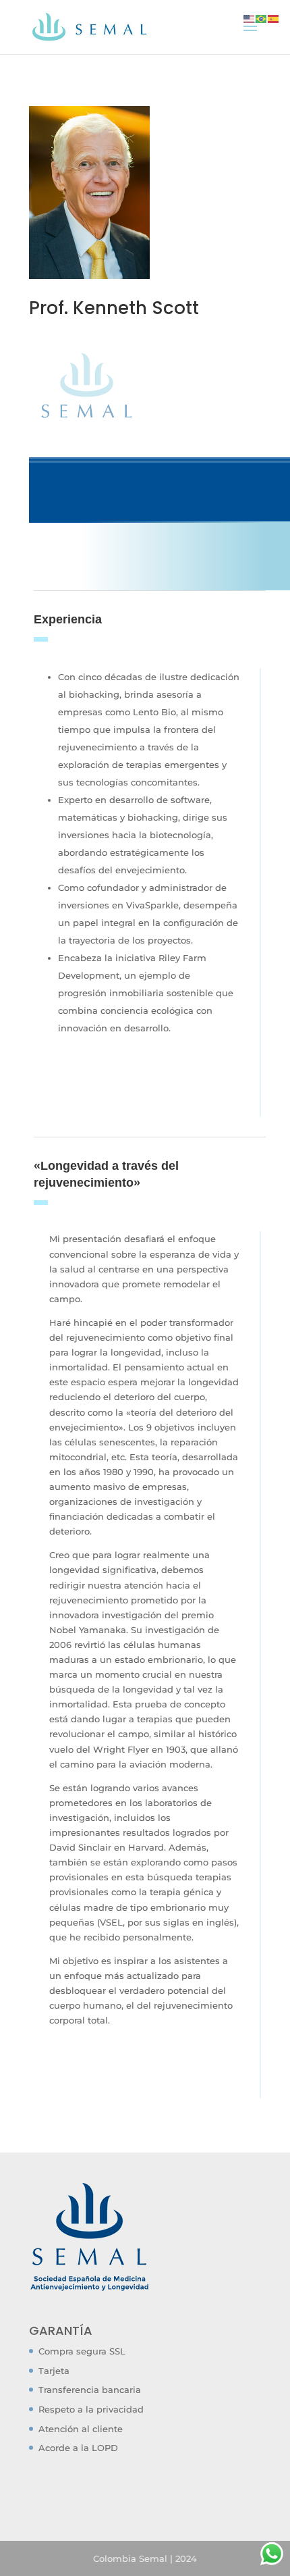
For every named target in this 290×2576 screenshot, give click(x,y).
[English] (250, 18)
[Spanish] (274, 18)
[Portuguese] (262, 18)
